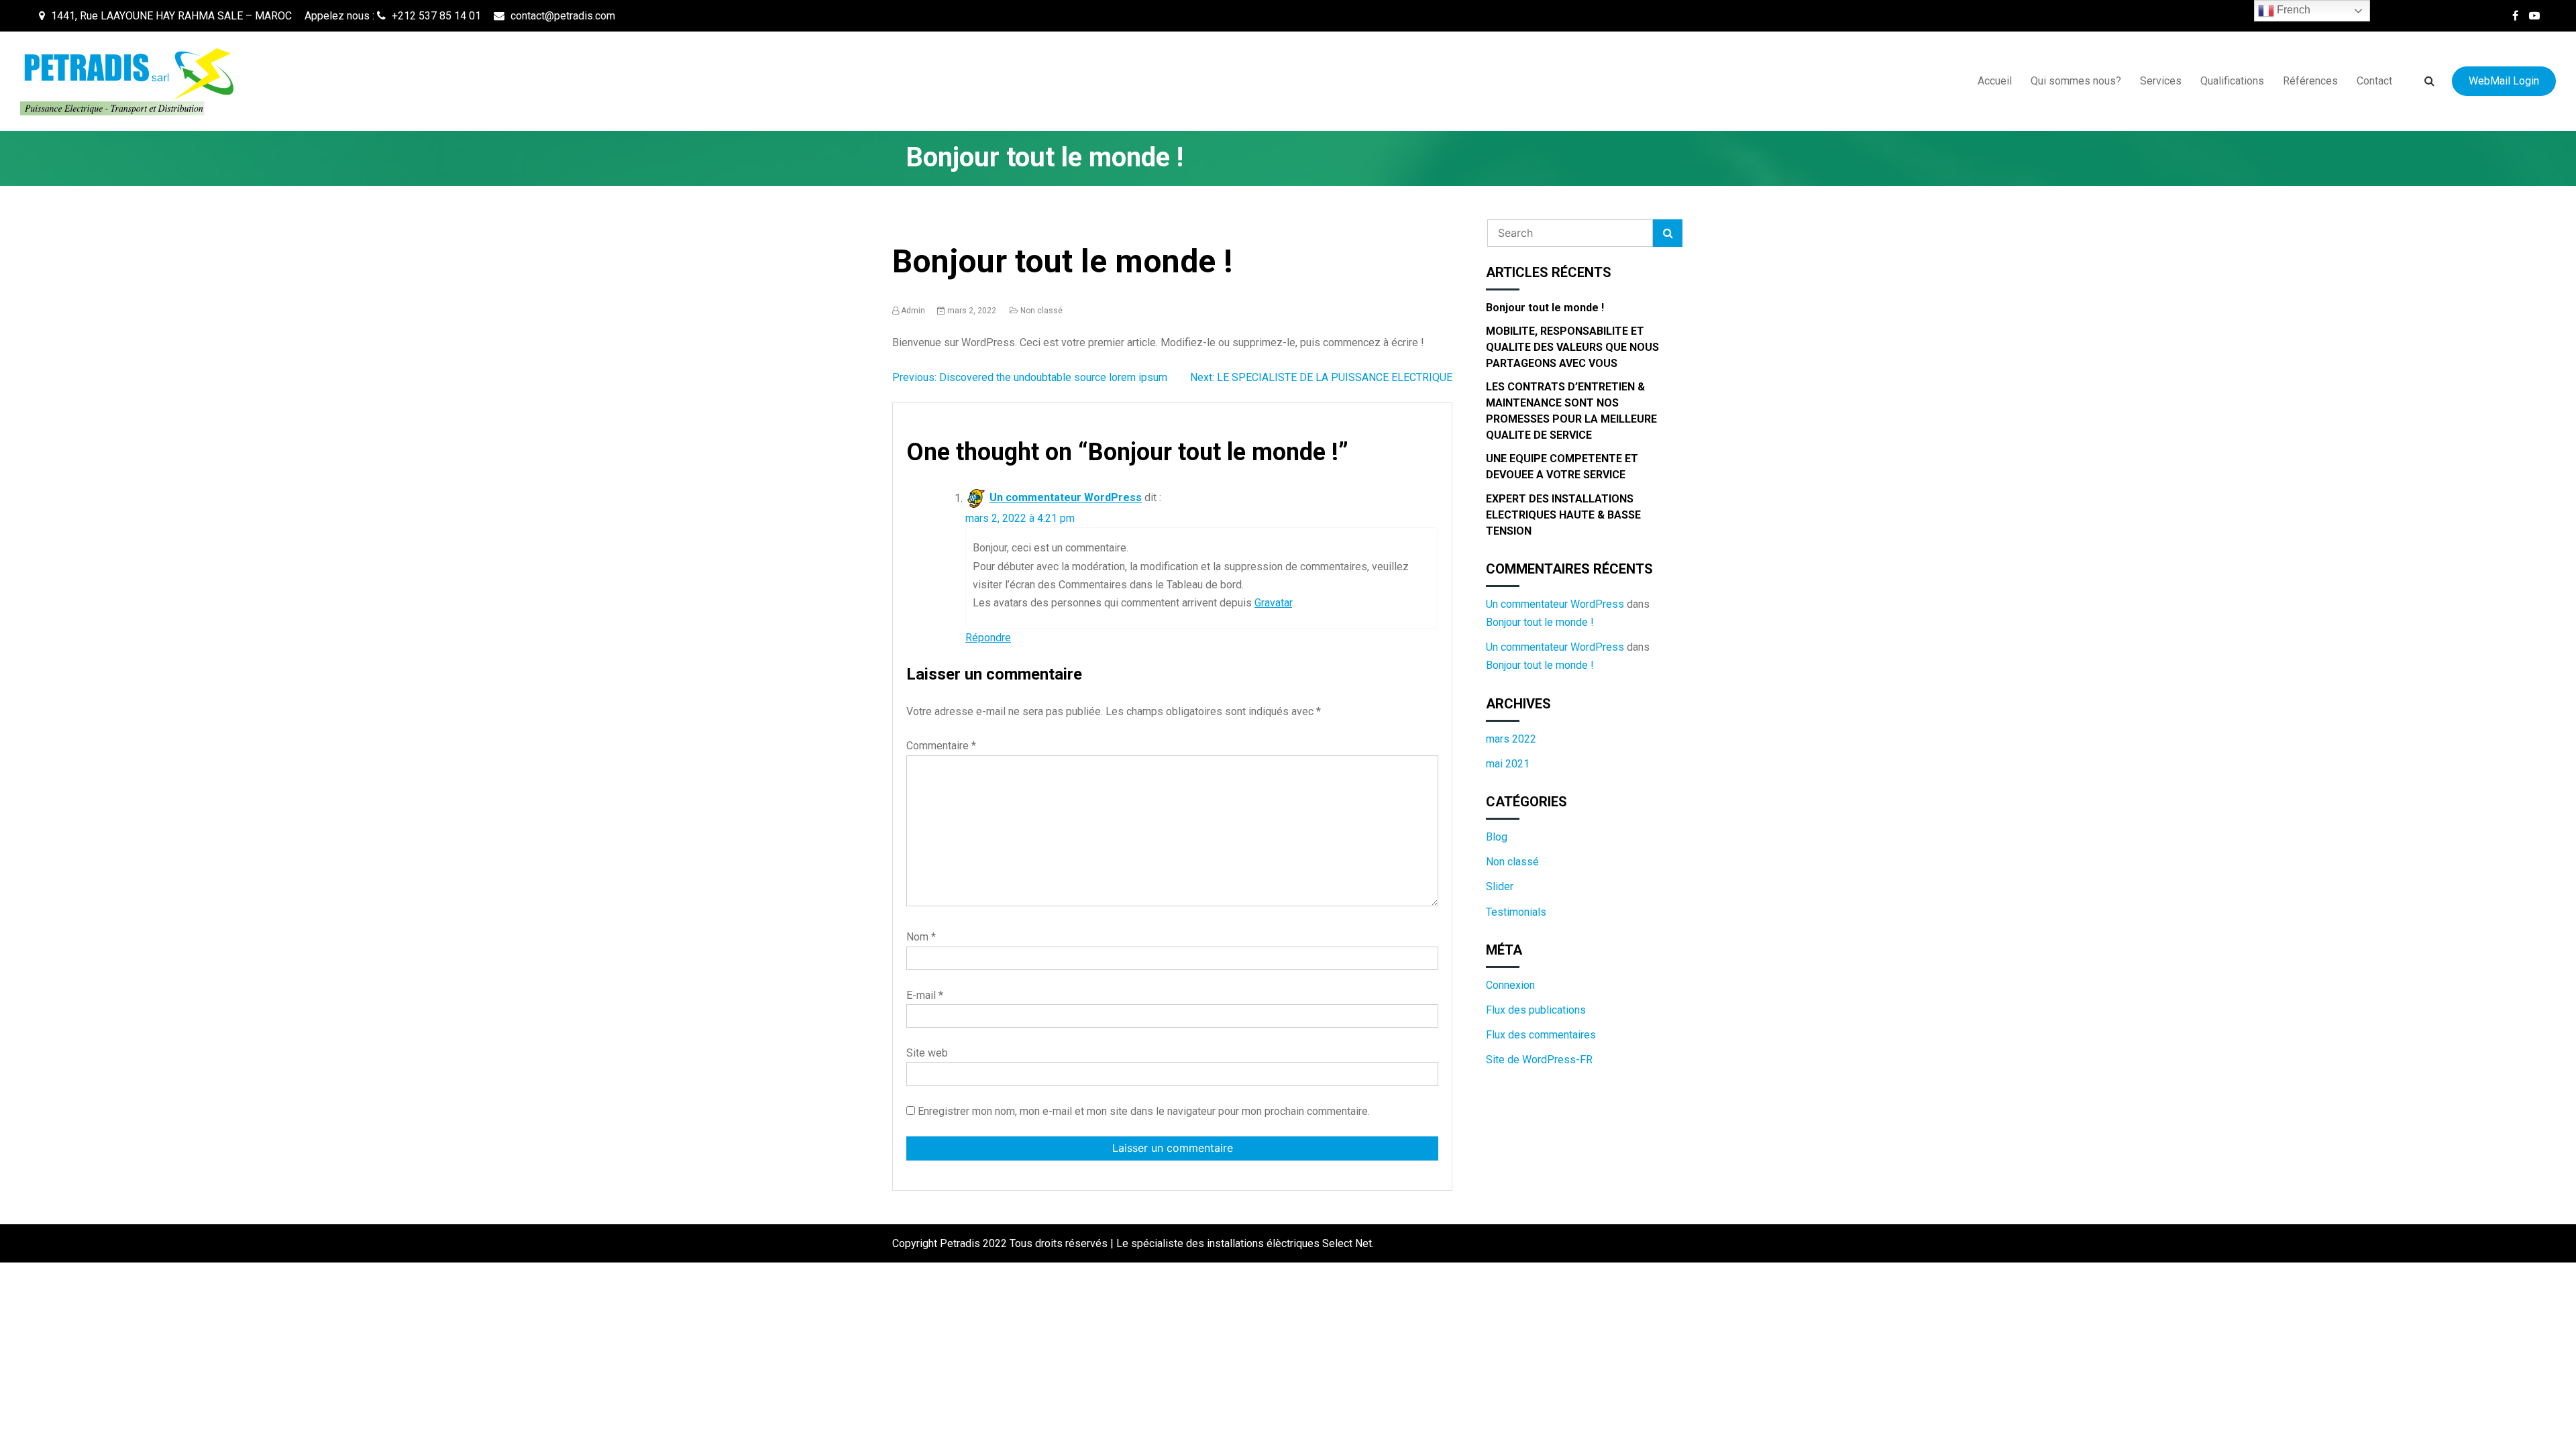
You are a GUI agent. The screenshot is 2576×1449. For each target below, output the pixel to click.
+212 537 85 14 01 (435, 16)
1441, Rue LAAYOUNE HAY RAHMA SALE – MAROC (170, 16)
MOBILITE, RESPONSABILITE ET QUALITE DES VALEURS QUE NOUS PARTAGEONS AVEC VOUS (1572, 347)
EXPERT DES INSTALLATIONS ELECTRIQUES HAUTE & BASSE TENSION (1563, 515)
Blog (1497, 837)
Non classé (1041, 311)
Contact (2374, 81)
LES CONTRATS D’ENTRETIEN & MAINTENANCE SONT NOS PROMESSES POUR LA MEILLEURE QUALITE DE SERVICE (1571, 411)
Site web (927, 1053)
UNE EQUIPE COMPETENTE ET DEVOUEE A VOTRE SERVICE (1562, 467)
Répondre (988, 638)
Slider (1500, 887)
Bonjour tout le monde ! (1545, 308)
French (2292, 10)
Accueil (1995, 81)
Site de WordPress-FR (1539, 1060)
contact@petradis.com (561, 16)
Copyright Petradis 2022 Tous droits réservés (1001, 1243)
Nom (921, 937)
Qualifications (2232, 81)
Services (2161, 81)
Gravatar (1273, 603)
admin (913, 311)
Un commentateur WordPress (1066, 498)
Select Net (1347, 1243)
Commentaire (941, 746)
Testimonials (1516, 912)
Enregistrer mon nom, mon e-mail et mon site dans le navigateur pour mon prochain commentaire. (1144, 1111)
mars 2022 (1511, 739)
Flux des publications (1536, 1010)
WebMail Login (2504, 81)
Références (2310, 81)
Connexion (1510, 985)
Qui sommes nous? (2076, 81)
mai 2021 (1508, 764)
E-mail (925, 995)
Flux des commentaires (1541, 1035)
